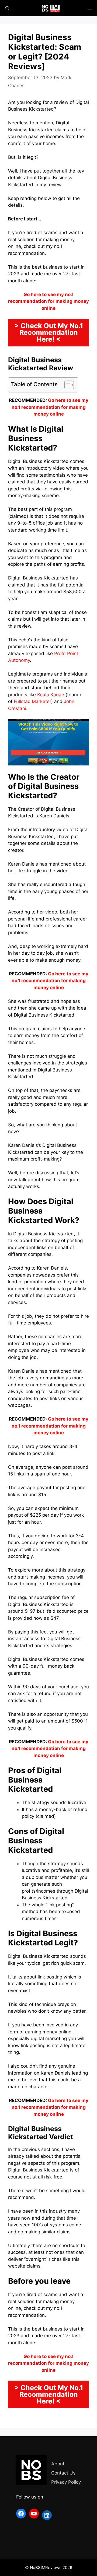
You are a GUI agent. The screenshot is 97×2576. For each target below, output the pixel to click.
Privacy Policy (66, 2482)
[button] (66, 385)
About (58, 2464)
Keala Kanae (51, 695)
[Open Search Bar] (7, 8)
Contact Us (63, 2473)
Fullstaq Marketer (32, 701)
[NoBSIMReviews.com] (51, 8)
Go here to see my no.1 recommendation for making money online (50, 407)
